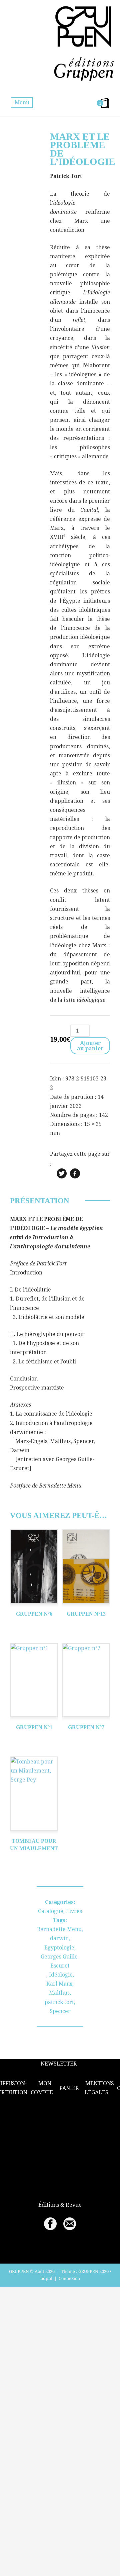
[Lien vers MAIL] (70, 2224)
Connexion (69, 2278)
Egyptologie (59, 1947)
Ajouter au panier (90, 1046)
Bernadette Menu (59, 1929)
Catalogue (51, 1911)
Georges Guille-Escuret (60, 1961)
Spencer (60, 2011)
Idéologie (61, 1975)
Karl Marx (59, 1984)
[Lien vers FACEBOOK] (50, 2224)
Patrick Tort (66, 176)
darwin (59, 1938)
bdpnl (46, 2278)
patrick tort (59, 2002)
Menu (22, 102)
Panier (69, 2088)
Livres (74, 1911)
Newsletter (59, 2064)
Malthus (59, 1993)
